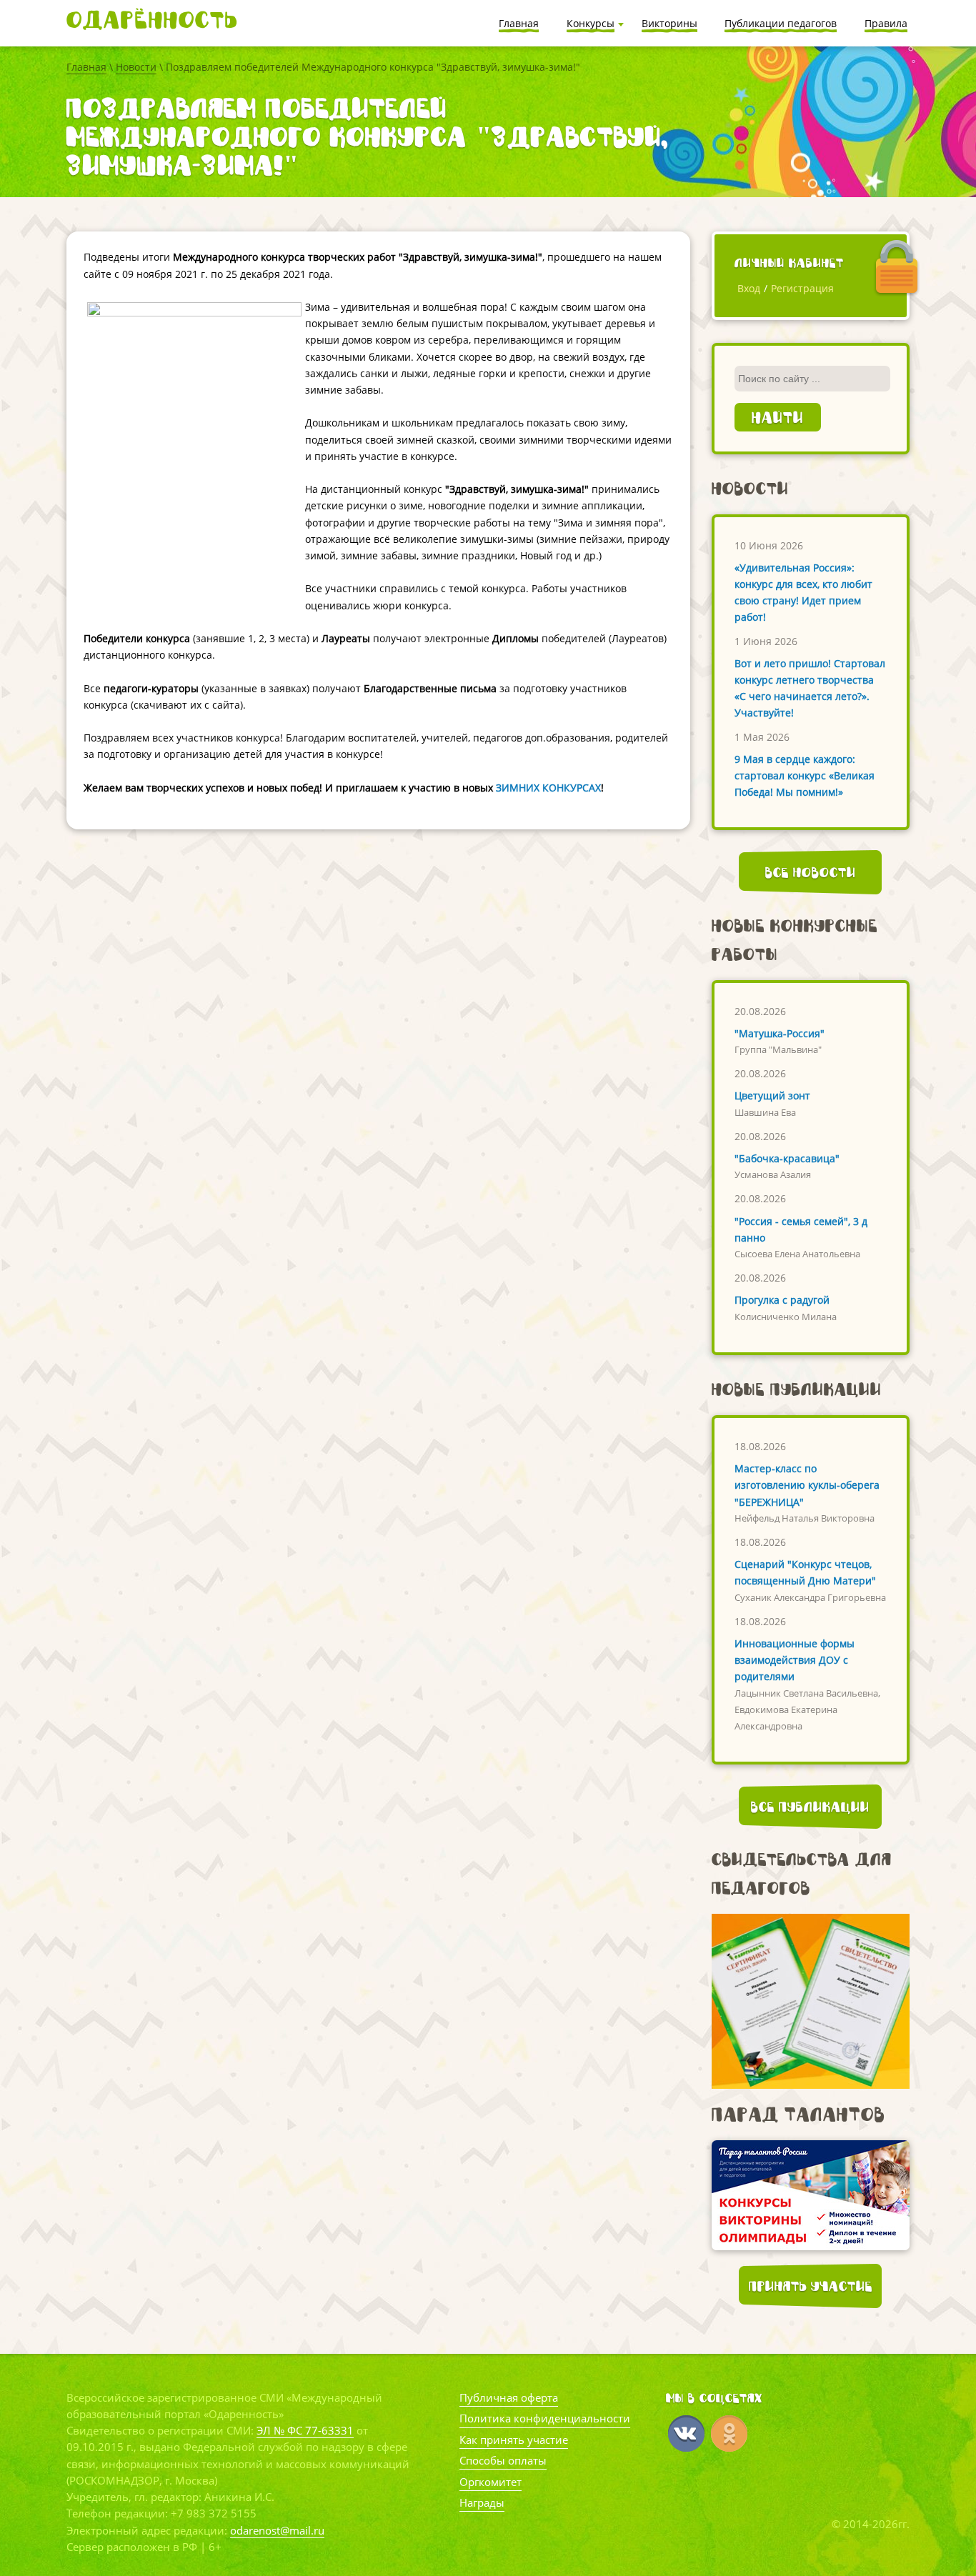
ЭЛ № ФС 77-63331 (305, 2430)
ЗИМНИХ (518, 788)
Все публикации (810, 1807)
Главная (86, 67)
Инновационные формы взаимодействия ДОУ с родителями (795, 1660)
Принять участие (811, 2286)
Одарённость (152, 20)
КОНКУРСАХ (572, 788)
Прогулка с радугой (782, 1300)
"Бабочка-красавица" (787, 1158)
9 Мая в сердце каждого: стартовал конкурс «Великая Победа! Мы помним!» (805, 775)
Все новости (811, 872)
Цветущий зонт (772, 1095)
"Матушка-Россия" (780, 1033)
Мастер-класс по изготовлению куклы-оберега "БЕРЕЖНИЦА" (807, 1485)
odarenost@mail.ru (277, 2530)
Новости (136, 67)
